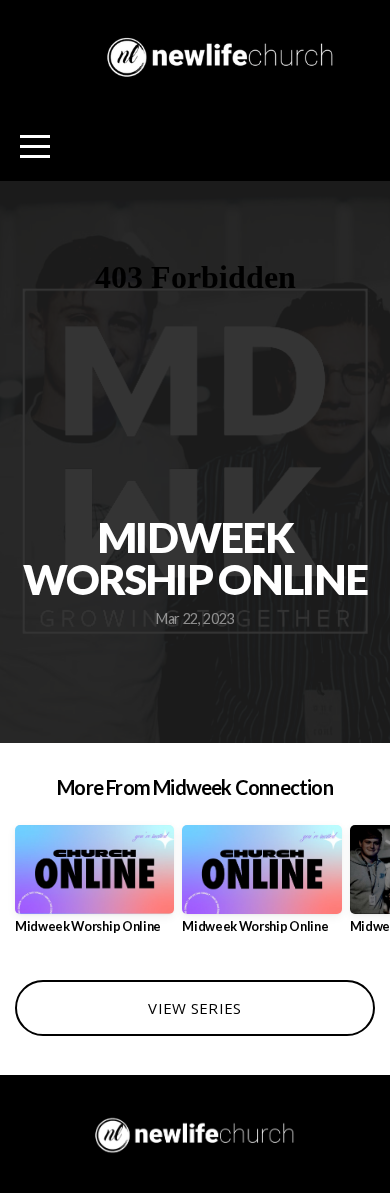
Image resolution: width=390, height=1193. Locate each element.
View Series (194, 1008)
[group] (94, 887)
